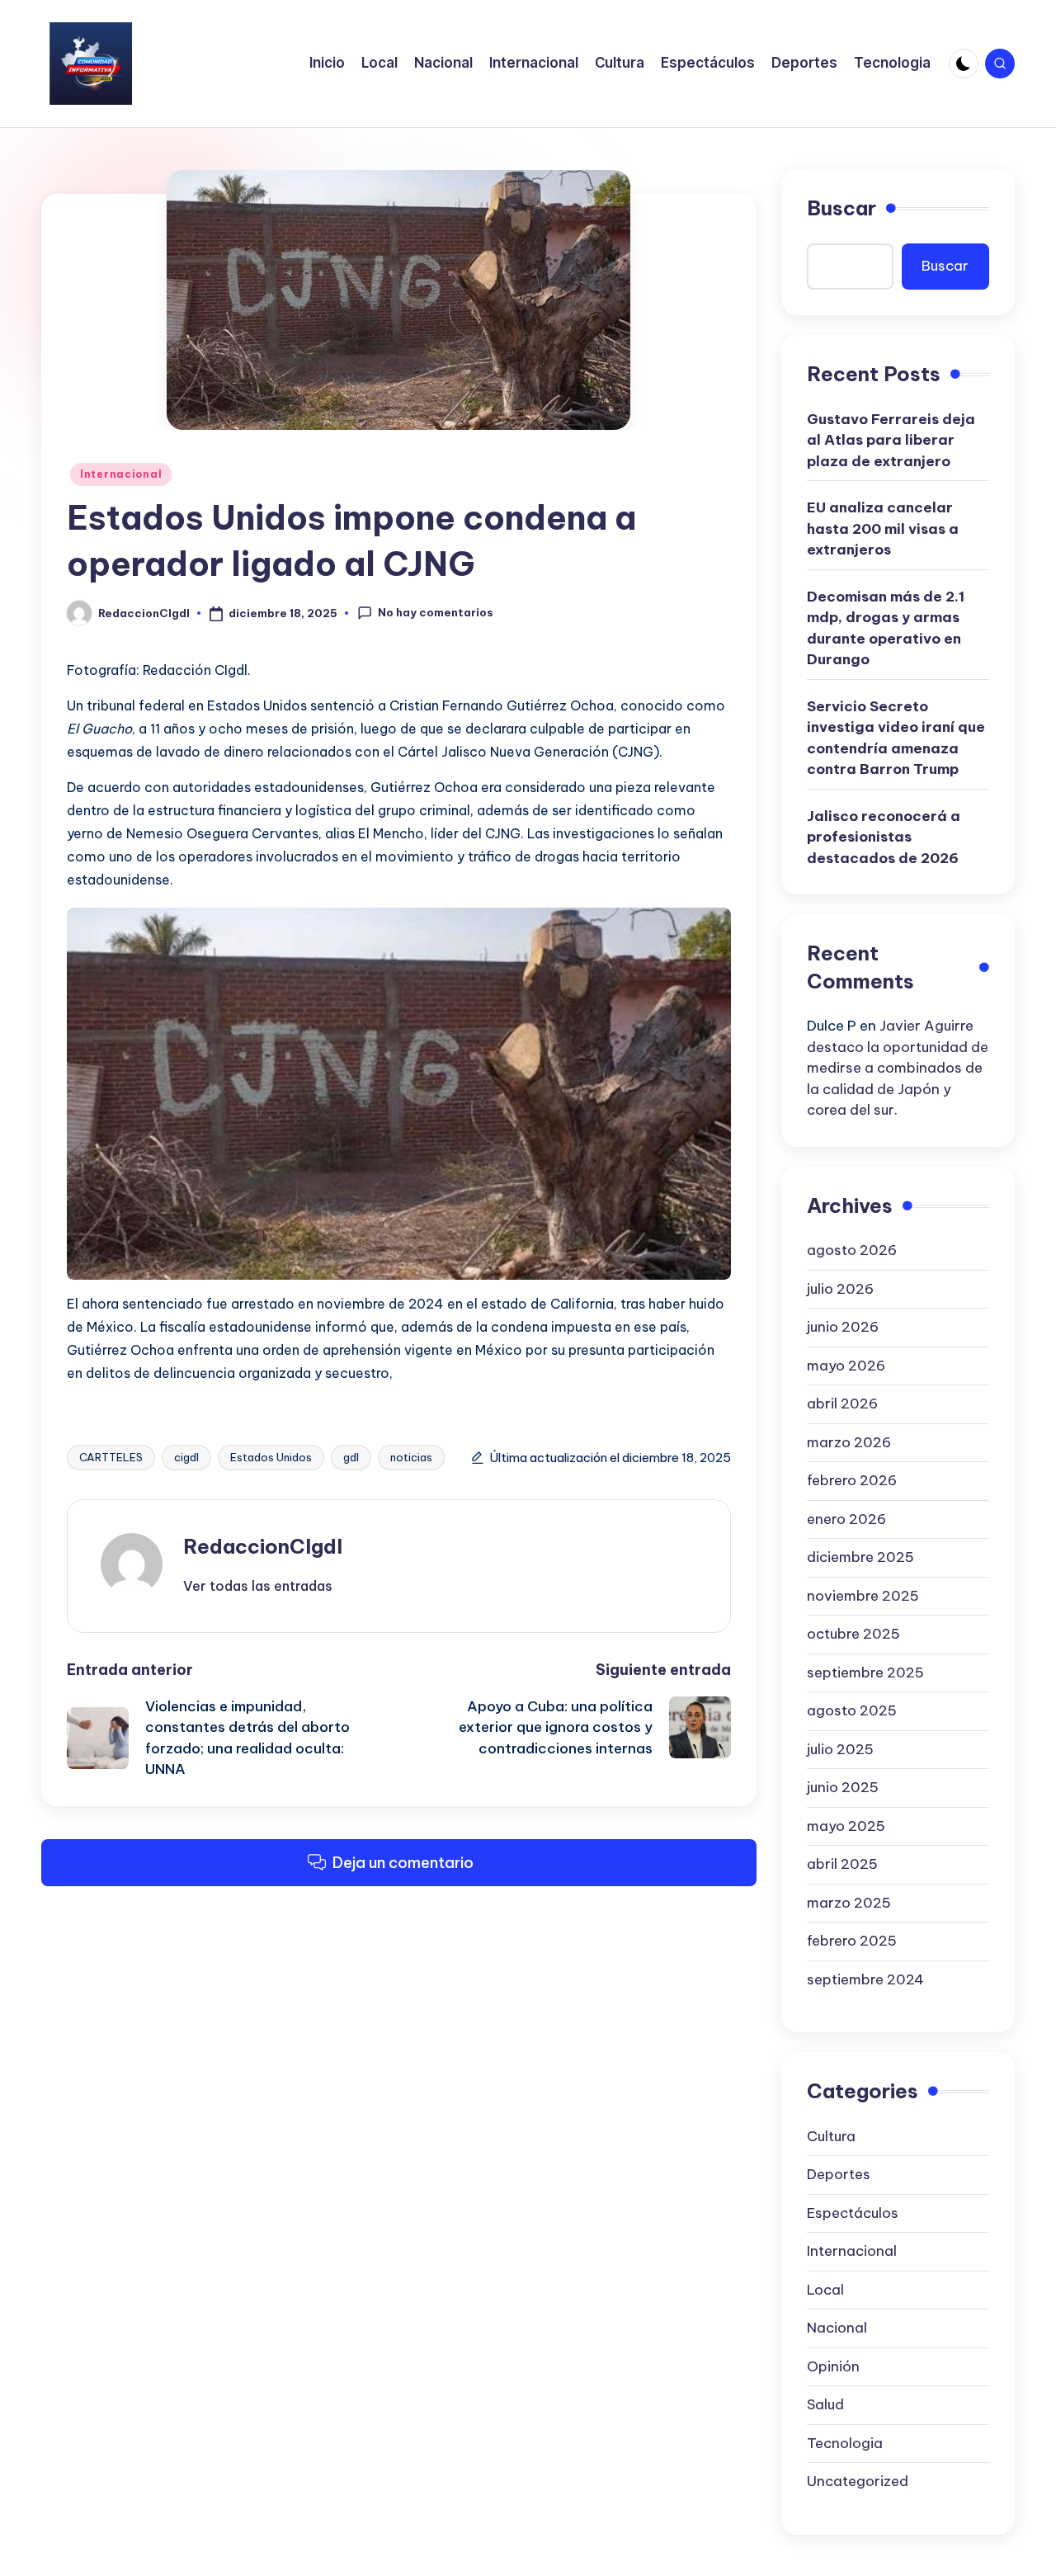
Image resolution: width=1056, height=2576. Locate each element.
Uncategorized (858, 2481)
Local (825, 2290)
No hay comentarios (436, 612)
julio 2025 (840, 1749)
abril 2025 (842, 1864)
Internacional (121, 474)
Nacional (837, 2328)
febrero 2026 (852, 1480)
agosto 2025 (852, 1710)
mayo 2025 (846, 1826)
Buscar (841, 208)
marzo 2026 (849, 1442)
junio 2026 (843, 1327)
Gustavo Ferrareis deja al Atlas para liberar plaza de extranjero (891, 440)
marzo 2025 (849, 1903)
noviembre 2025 (863, 1596)
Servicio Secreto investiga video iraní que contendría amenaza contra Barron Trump (896, 738)
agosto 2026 (852, 1250)
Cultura (831, 2136)
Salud (825, 2404)
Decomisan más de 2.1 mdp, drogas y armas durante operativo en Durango (886, 628)
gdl (351, 1457)
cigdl (186, 1457)
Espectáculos (853, 2213)
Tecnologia (845, 2443)
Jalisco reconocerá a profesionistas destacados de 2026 (884, 837)
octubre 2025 (853, 1634)
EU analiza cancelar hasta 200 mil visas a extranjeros (883, 528)
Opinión (833, 2366)
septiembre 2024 (865, 1979)
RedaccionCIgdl (263, 1546)
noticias (411, 1457)
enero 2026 (846, 1519)
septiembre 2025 (865, 1673)
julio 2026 (840, 1289)
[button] (258, 1586)
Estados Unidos (271, 1457)
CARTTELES (111, 1457)
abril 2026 (842, 1404)
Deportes (839, 2174)
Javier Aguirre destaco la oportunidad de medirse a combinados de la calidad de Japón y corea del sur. (898, 1068)
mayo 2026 (846, 1366)
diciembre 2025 (860, 1557)
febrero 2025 (852, 1941)
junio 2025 (843, 1787)
